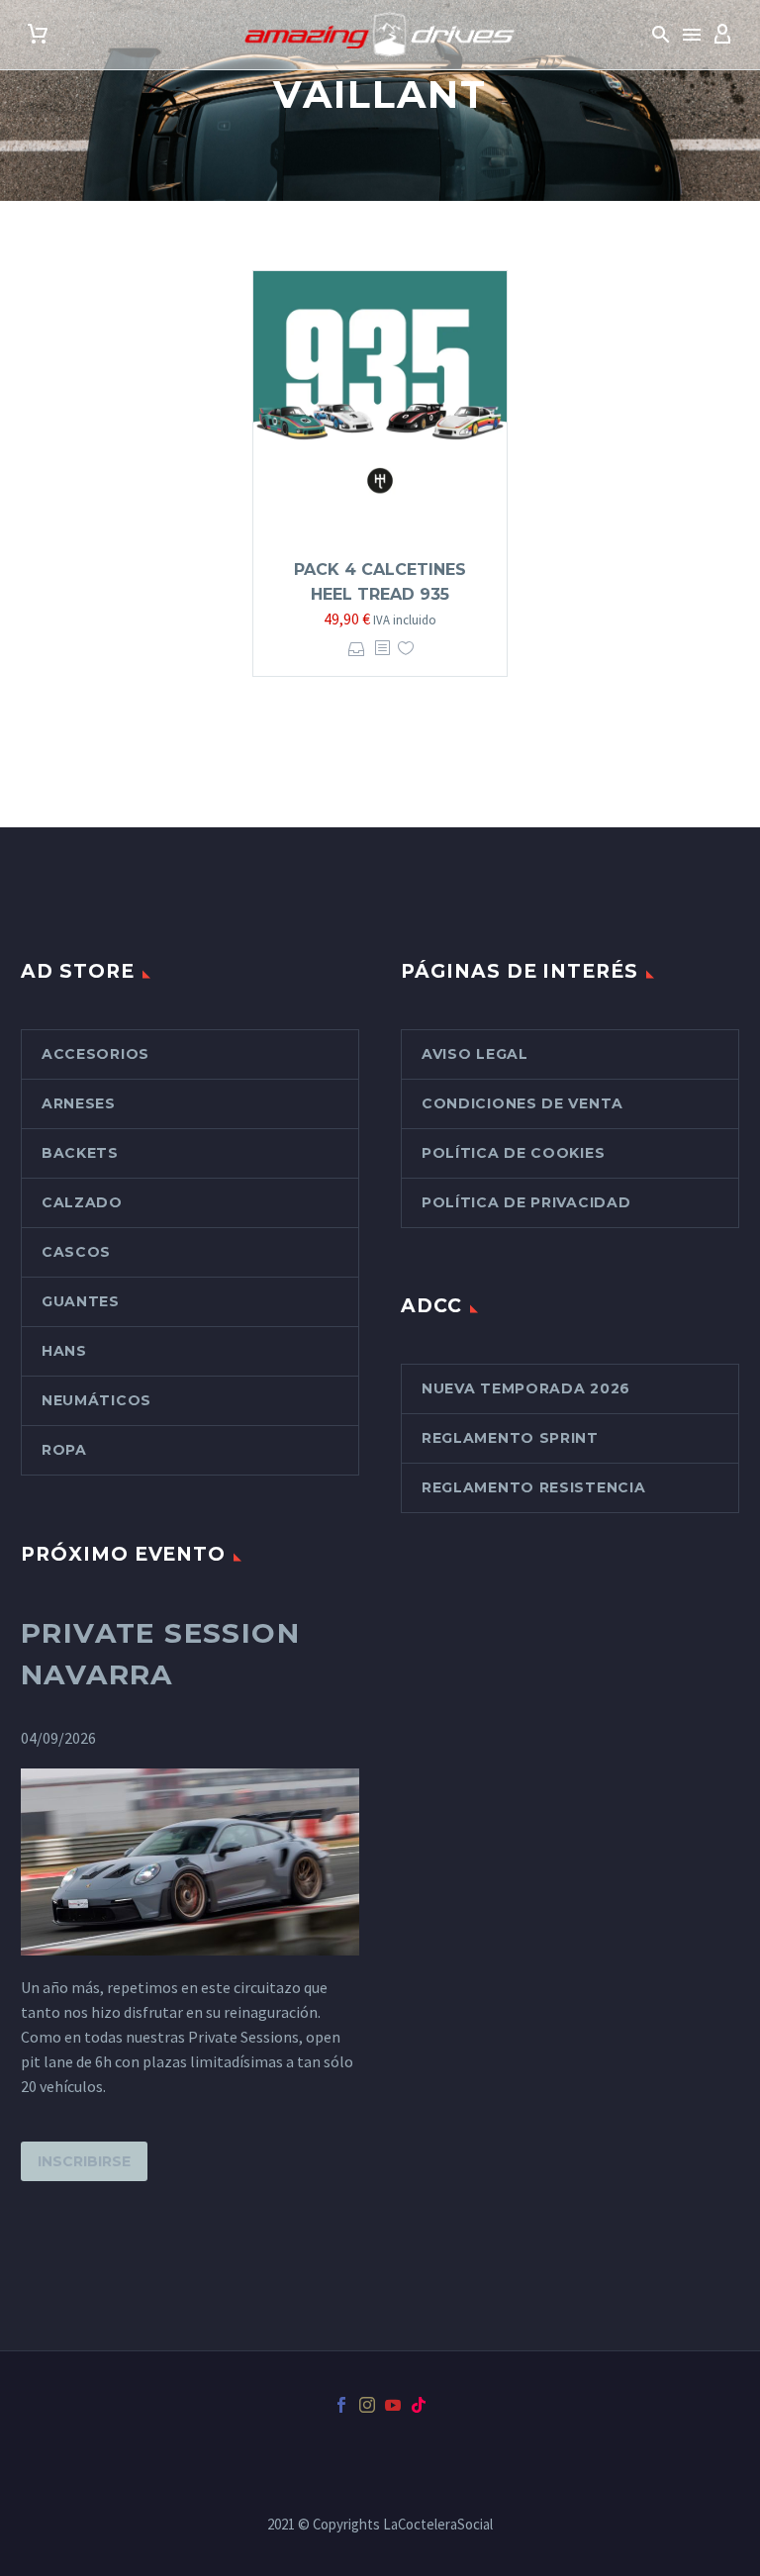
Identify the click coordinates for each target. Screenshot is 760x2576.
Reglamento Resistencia (533, 1487)
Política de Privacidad (526, 1202)
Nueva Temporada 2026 (526, 1388)
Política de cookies (513, 1153)
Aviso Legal (475, 1054)
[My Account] (722, 35)
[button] (661, 35)
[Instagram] (367, 2405)
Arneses (79, 1103)
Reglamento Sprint (510, 1438)
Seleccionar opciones (357, 649)
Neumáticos (96, 1400)
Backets (80, 1153)
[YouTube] (393, 2405)
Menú (692, 35)
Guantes (81, 1301)
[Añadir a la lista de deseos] (406, 649)
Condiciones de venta (522, 1103)
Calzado (82, 1202)
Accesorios (95, 1054)
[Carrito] (38, 35)
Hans (64, 1351)
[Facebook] (341, 2405)
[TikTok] (419, 2405)
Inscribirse (84, 2161)
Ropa (64, 1450)
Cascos (76, 1252)
